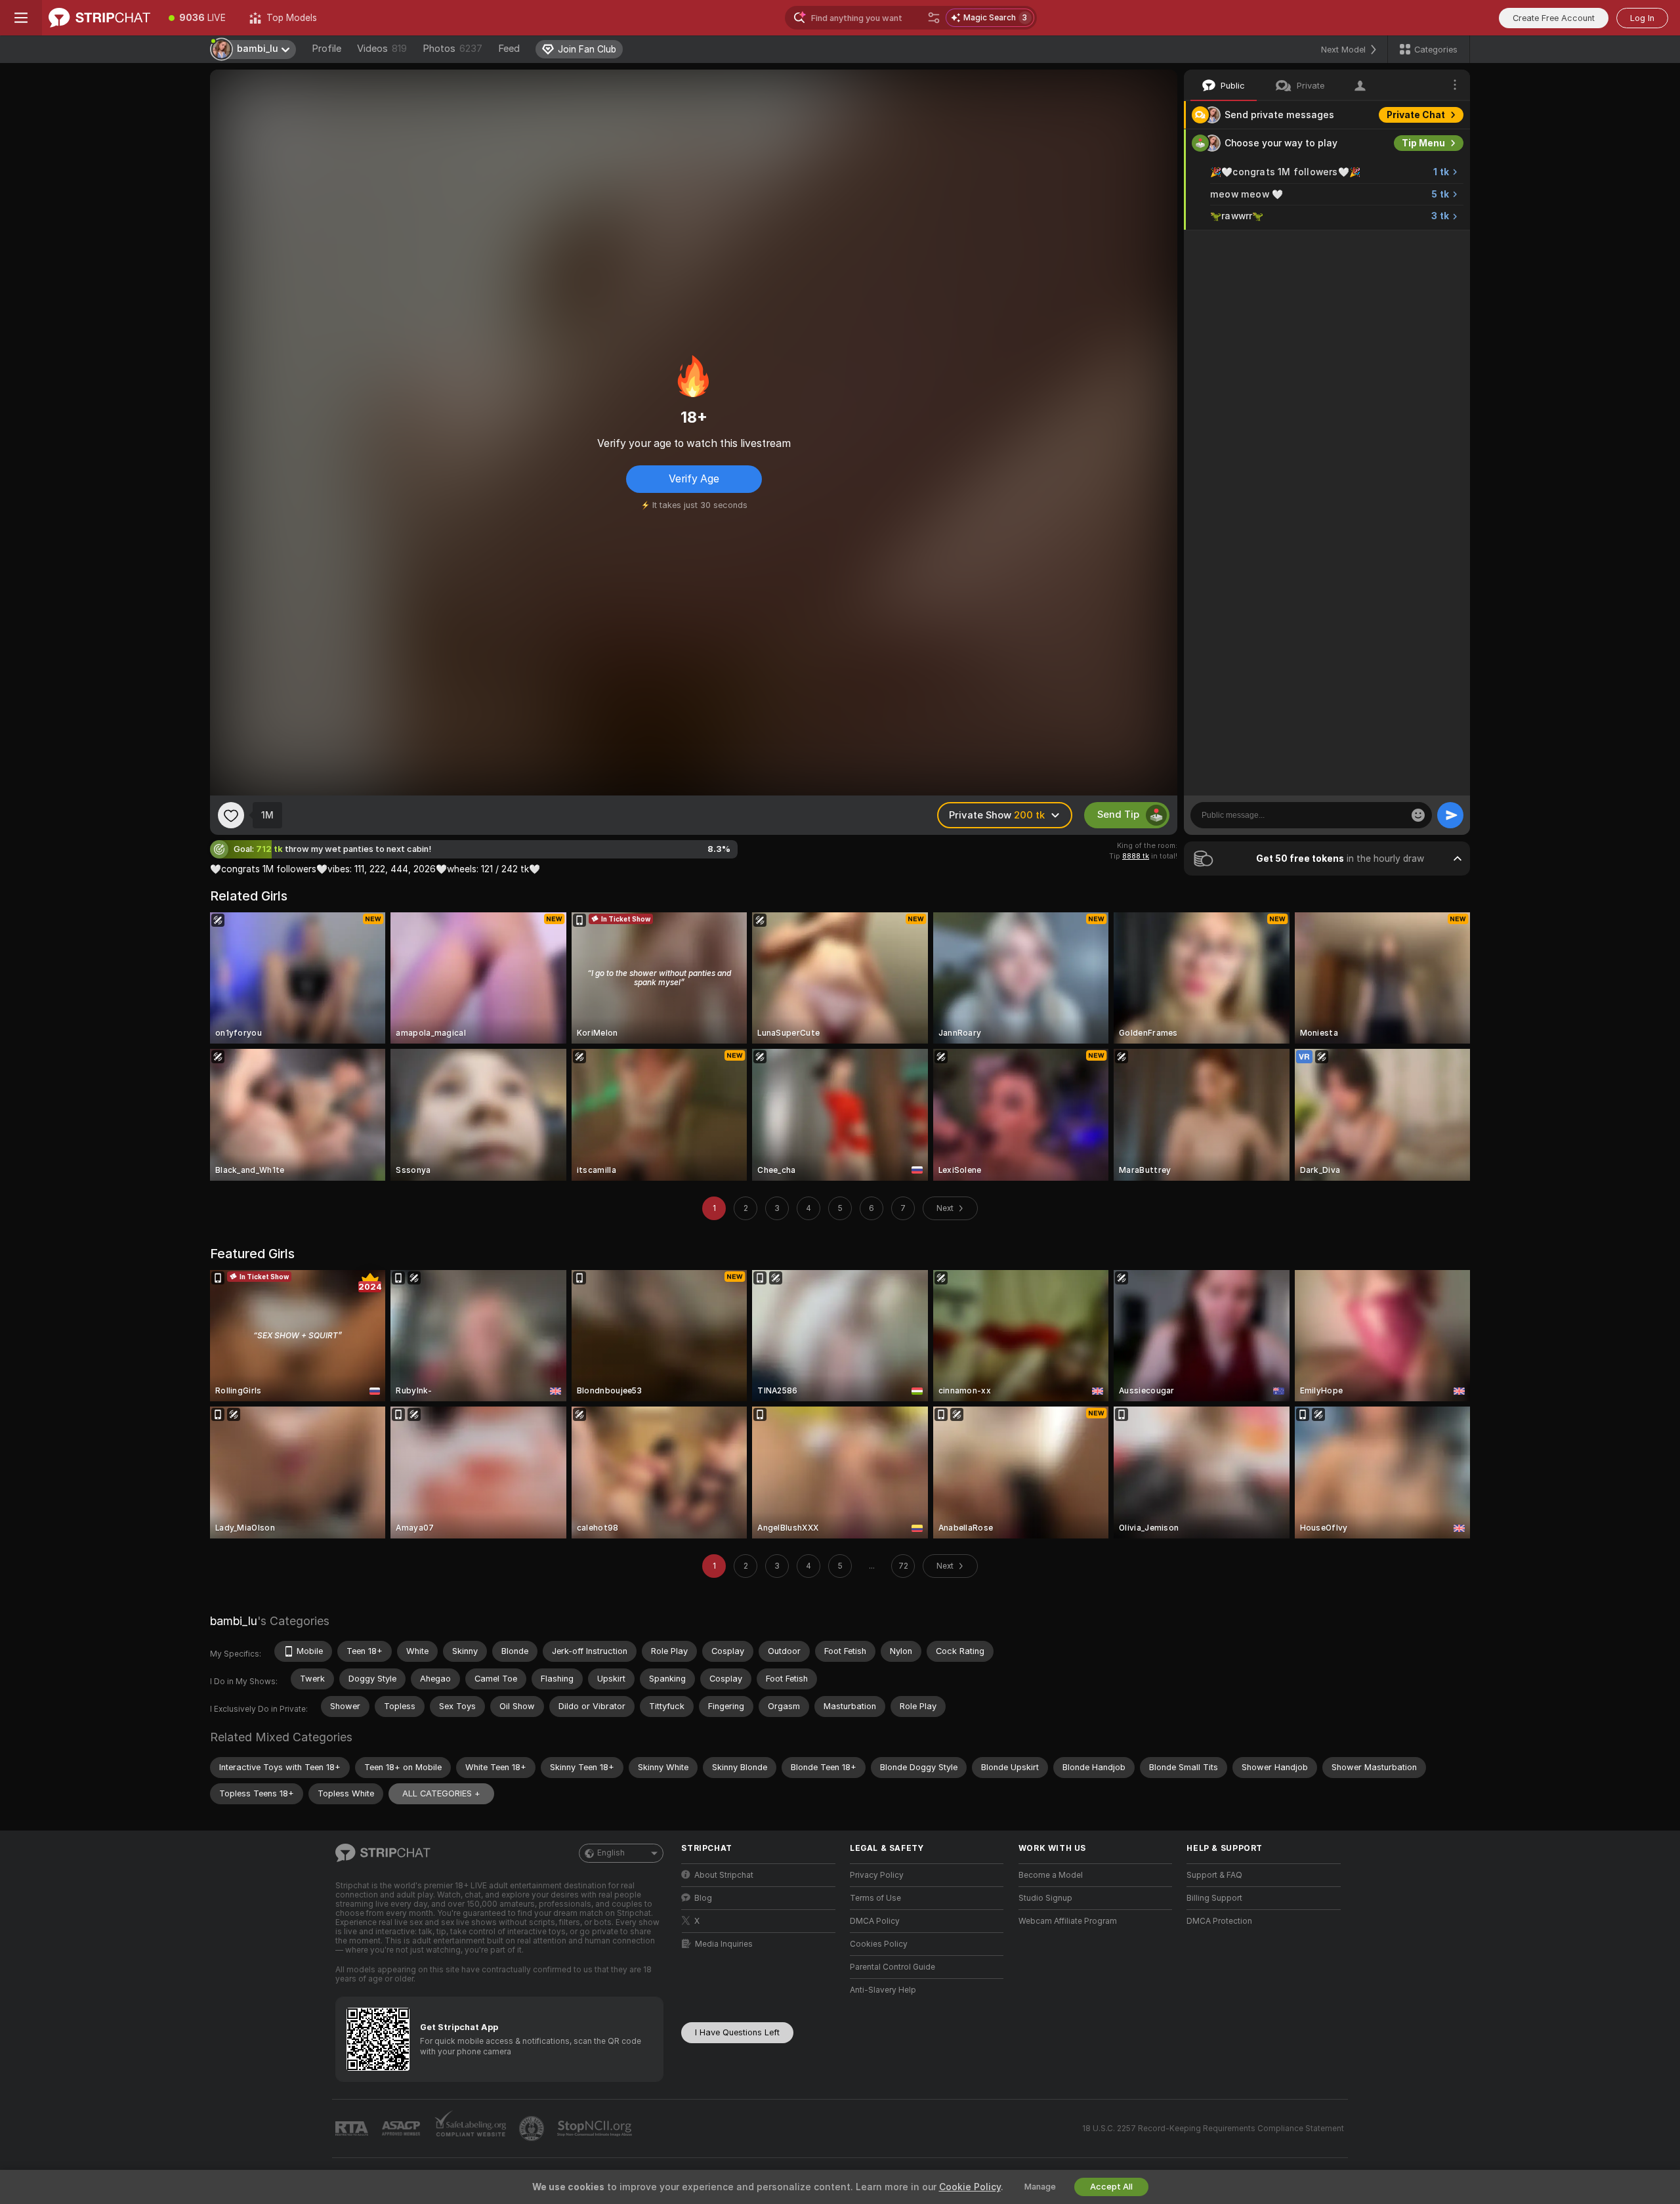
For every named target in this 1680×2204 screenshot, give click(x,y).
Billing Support (1214, 1898)
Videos (382, 49)
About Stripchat (724, 1875)
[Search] (934, 18)
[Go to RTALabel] (353, 2129)
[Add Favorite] (231, 815)
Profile (326, 49)
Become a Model (1051, 1875)
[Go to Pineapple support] (533, 2129)
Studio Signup (1045, 1898)
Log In (1642, 18)
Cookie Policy (970, 2187)
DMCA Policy (875, 1921)
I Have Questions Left (737, 2032)
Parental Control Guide (892, 1967)
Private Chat (1416, 115)
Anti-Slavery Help (883, 1990)
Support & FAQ (1214, 1875)
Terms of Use (875, 1898)
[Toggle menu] (21, 18)
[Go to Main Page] (99, 18)
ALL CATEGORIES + (441, 1793)
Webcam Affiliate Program (1068, 1921)
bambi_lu (234, 1621)
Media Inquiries (724, 1944)
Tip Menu (1423, 143)
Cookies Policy (879, 1944)
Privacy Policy (877, 1875)
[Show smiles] (1418, 815)
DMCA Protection (1219, 1921)
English (611, 1853)
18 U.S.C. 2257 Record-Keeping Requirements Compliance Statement (1213, 2129)
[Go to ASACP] (402, 2129)
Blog (703, 1898)
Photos (452, 49)
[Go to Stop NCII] (596, 2129)
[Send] (1450, 815)
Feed (509, 49)
